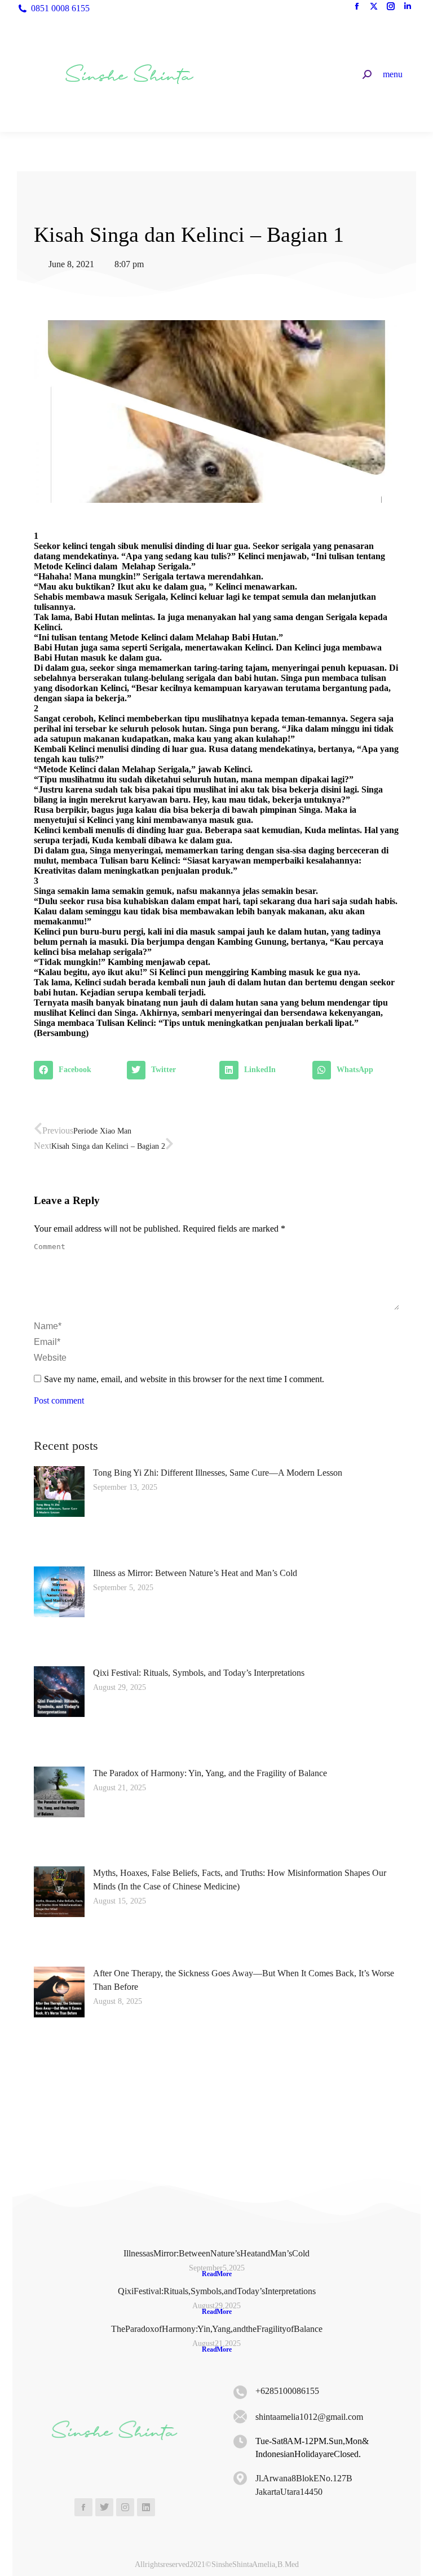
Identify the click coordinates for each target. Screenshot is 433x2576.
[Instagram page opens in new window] (391, 8)
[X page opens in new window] (374, 8)
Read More (217, 2274)
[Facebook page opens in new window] (357, 8)
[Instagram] (125, 2507)
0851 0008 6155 (60, 8)
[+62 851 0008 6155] (240, 2392)
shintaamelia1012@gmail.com (309, 2417)
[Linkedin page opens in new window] (408, 8)
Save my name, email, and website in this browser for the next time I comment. (184, 1379)
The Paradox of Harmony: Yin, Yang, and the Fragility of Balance (210, 1773)
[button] (78, 1070)
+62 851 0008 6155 (287, 2391)
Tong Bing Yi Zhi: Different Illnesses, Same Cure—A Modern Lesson (218, 1473)
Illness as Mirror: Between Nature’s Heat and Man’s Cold (195, 1573)
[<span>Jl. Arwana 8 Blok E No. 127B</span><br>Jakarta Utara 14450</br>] (240, 2478)
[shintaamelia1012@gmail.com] (240, 2417)
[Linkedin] (146, 2507)
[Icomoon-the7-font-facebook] (83, 2507)
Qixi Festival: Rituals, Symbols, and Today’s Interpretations (199, 1673)
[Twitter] (104, 2507)
